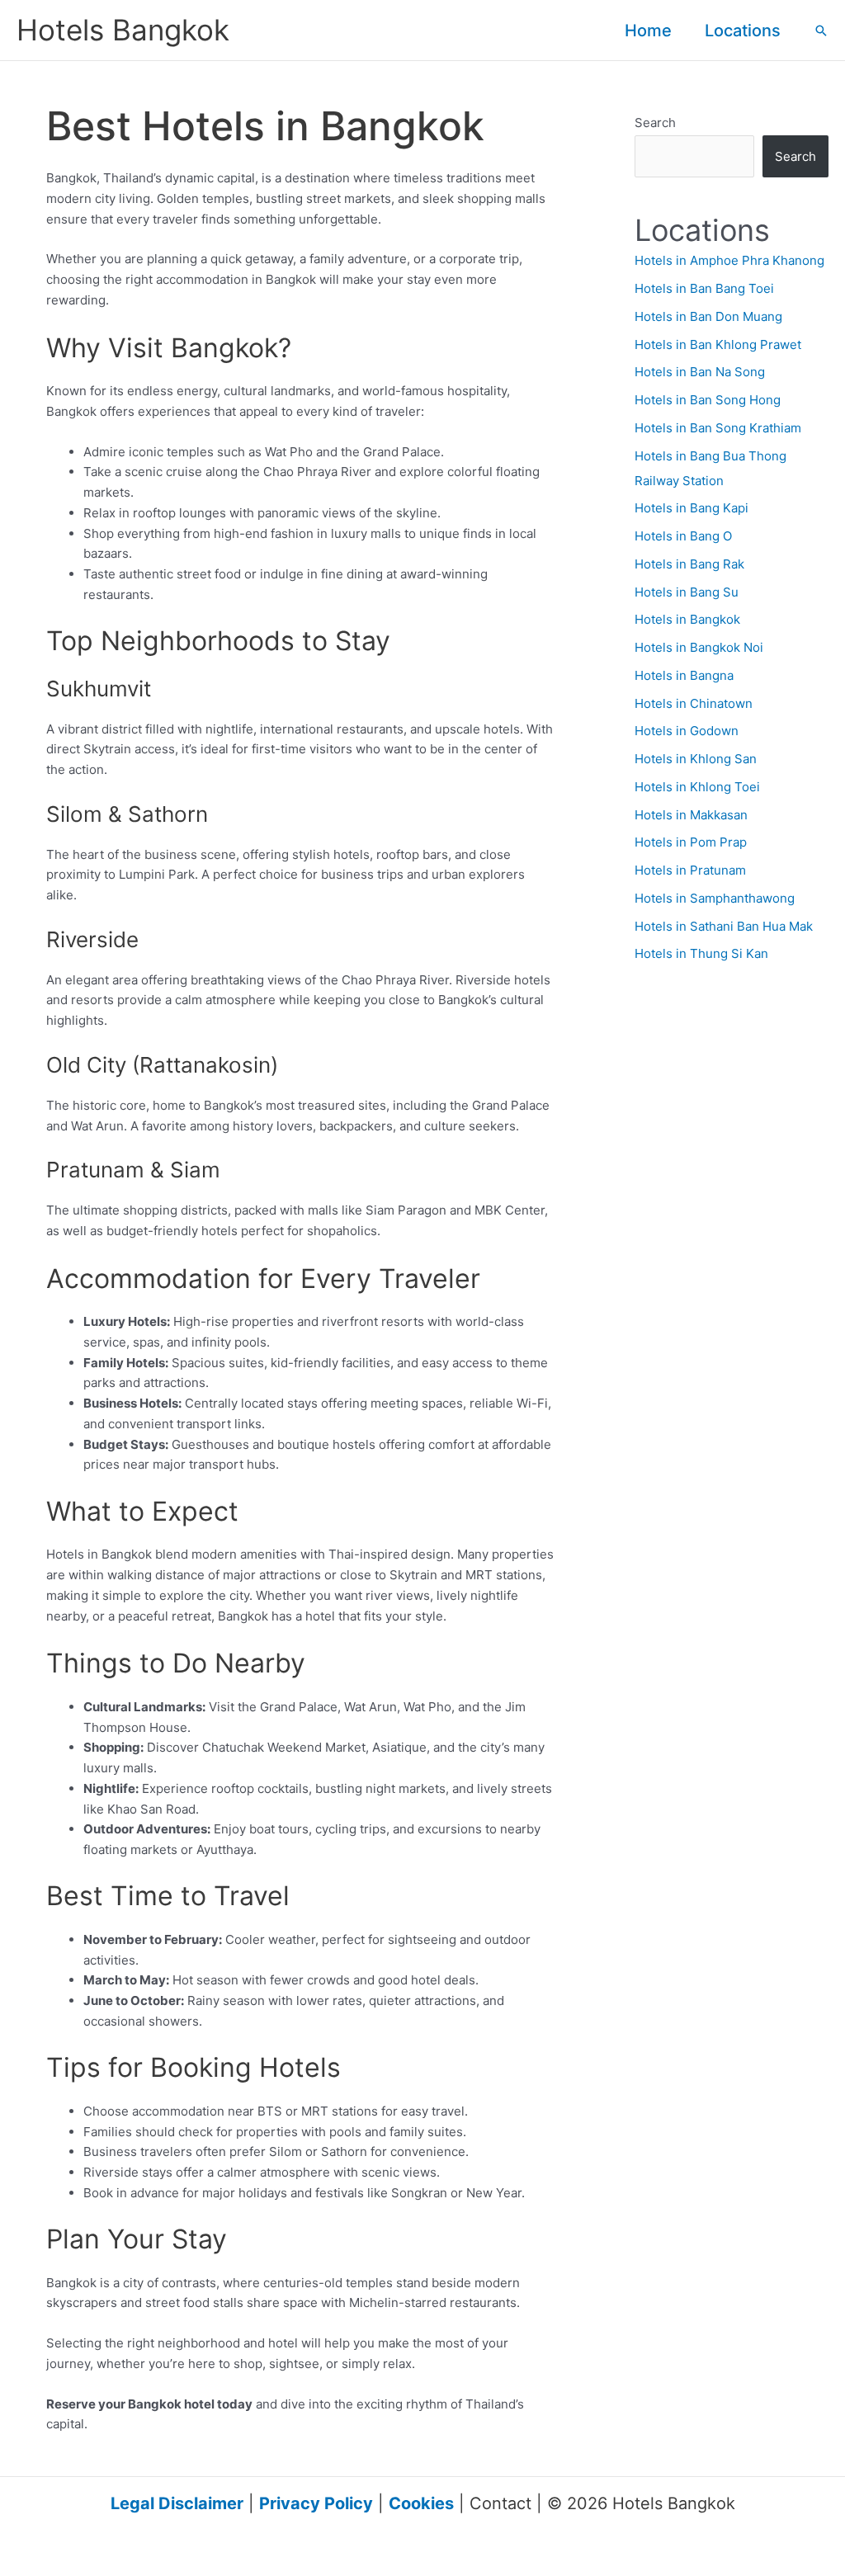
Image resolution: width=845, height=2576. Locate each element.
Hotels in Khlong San (696, 759)
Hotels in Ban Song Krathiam (718, 428)
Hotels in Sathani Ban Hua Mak (724, 926)
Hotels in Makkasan (691, 815)
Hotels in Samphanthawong (715, 898)
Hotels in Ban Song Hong (708, 400)
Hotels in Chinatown (694, 703)
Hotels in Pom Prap (691, 842)
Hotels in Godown (687, 731)
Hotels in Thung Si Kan (701, 953)
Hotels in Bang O (683, 536)
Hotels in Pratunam (690, 870)
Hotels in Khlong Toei (697, 787)
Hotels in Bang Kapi (692, 508)
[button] (821, 31)
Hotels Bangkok (123, 30)
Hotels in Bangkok (687, 619)
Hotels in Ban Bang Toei (704, 288)
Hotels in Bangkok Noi (699, 647)
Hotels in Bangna (684, 675)
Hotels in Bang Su (687, 592)
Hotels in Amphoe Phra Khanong (729, 260)
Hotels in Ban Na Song (700, 372)
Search (655, 123)
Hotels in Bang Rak (689, 564)
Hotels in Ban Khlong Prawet (718, 344)
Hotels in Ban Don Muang (708, 316)
